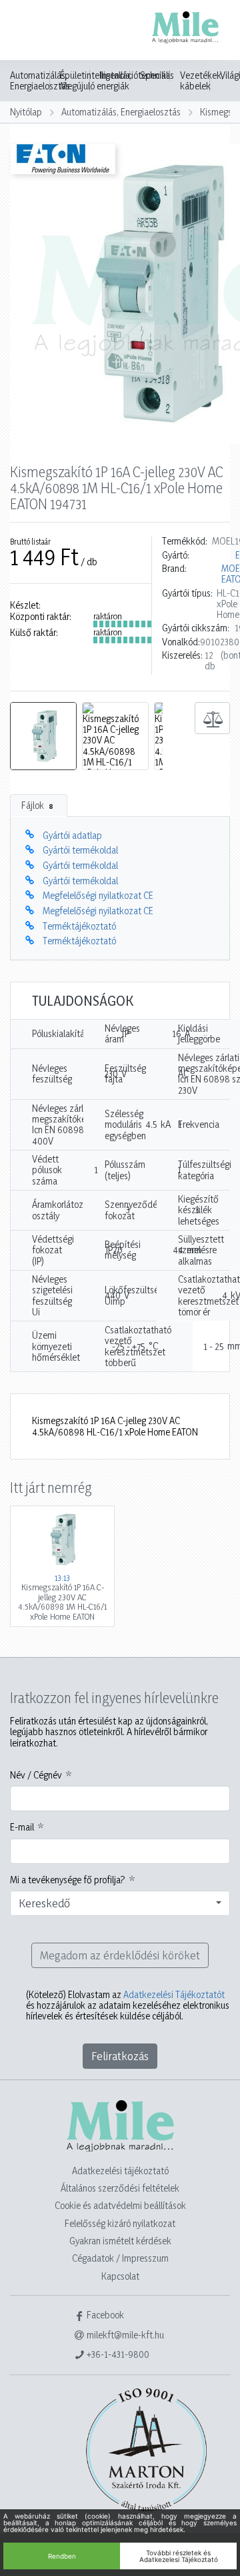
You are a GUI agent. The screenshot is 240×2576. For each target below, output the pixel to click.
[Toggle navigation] (29, 31)
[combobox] (120, 1903)
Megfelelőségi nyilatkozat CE (98, 895)
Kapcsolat (120, 2276)
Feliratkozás (120, 2056)
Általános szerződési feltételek (120, 2188)
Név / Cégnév (36, 1775)
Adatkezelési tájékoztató (120, 2171)
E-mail (22, 1827)
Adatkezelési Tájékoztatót (174, 1994)
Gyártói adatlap (72, 835)
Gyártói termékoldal (80, 850)
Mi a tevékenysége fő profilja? (68, 1880)
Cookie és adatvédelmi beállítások (120, 2205)
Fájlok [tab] (37, 805)
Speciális (157, 75)
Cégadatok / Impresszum (120, 2258)
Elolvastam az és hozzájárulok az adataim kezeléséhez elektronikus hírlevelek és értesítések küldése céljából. (128, 2006)
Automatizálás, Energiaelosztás (40, 81)
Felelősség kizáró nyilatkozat (120, 2223)
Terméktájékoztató (79, 926)
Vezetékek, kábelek (202, 81)
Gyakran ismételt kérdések (120, 2241)
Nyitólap (26, 112)
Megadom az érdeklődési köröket (120, 1955)
